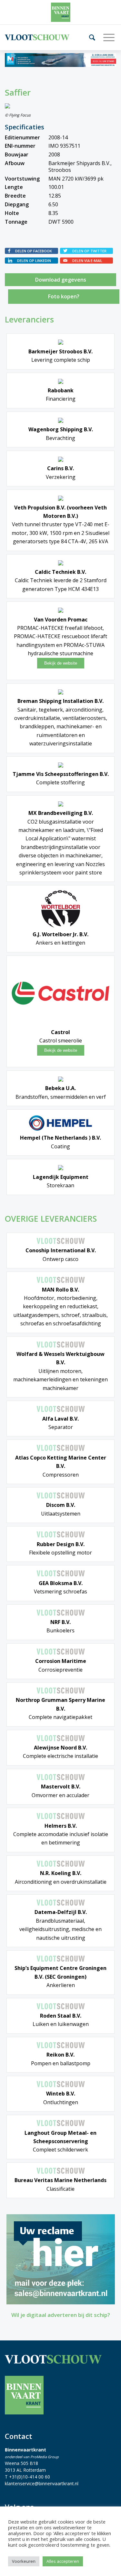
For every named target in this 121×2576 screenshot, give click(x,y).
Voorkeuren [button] (24, 2561)
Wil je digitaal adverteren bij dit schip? (61, 2315)
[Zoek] (90, 37)
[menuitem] (90, 37)
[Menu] (106, 37)
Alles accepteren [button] (63, 2561)
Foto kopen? (64, 296)
